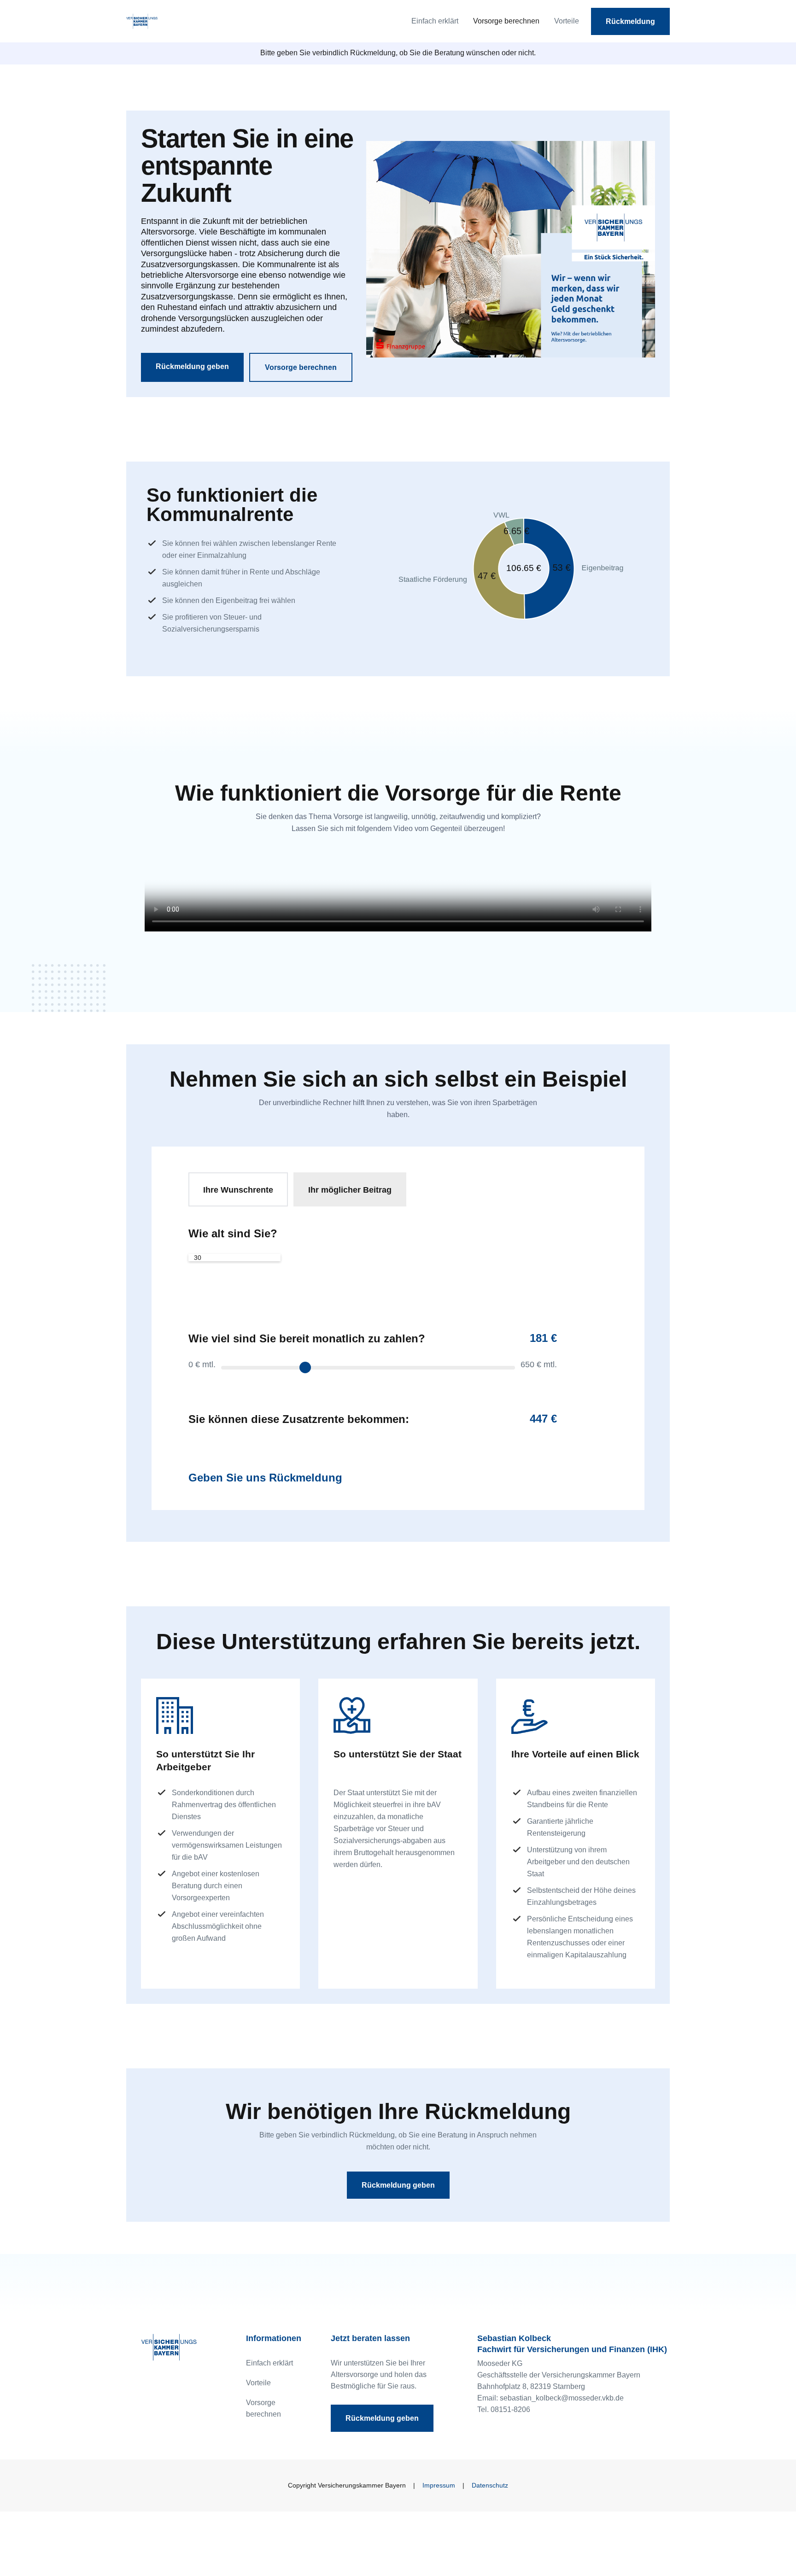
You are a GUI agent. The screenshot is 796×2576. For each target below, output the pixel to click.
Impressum (439, 2485)
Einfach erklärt (435, 21)
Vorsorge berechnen (506, 21)
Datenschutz (490, 2485)
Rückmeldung (630, 21)
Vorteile (567, 21)
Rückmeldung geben (192, 366)
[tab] (238, 1189)
